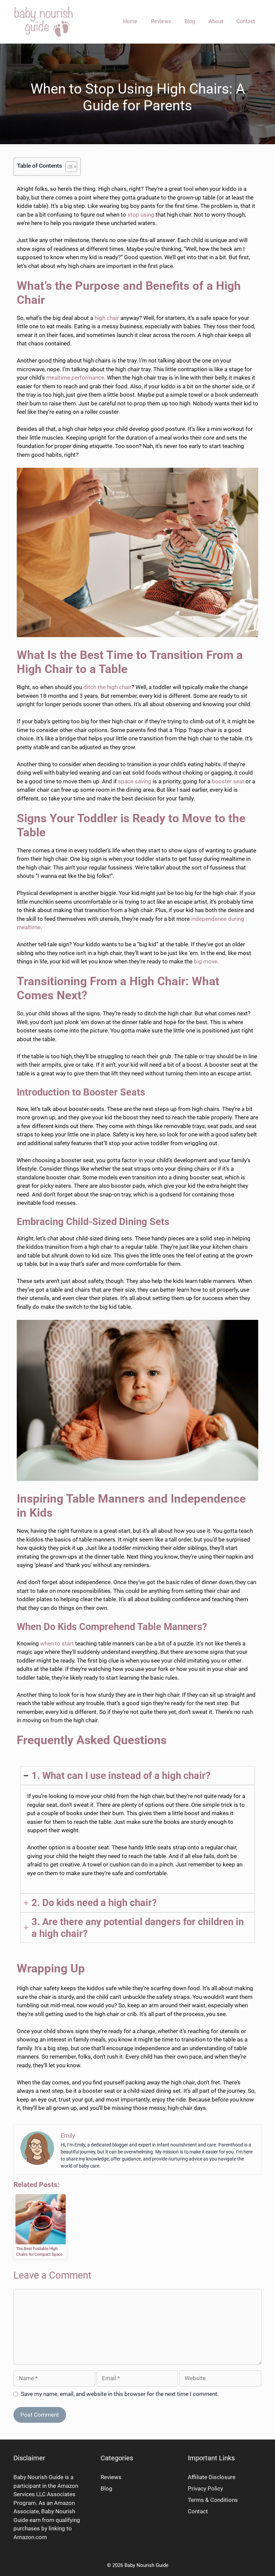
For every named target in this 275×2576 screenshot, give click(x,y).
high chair (107, 318)
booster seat (228, 781)
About (216, 21)
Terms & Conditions (213, 2500)
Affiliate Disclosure (212, 2477)
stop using (141, 215)
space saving (135, 781)
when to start (57, 1643)
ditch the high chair (107, 687)
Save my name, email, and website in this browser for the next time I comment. (120, 2394)
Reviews (161, 21)
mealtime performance (75, 378)
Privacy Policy (205, 2488)
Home (130, 21)
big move (206, 961)
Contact (246, 21)
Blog (190, 21)
